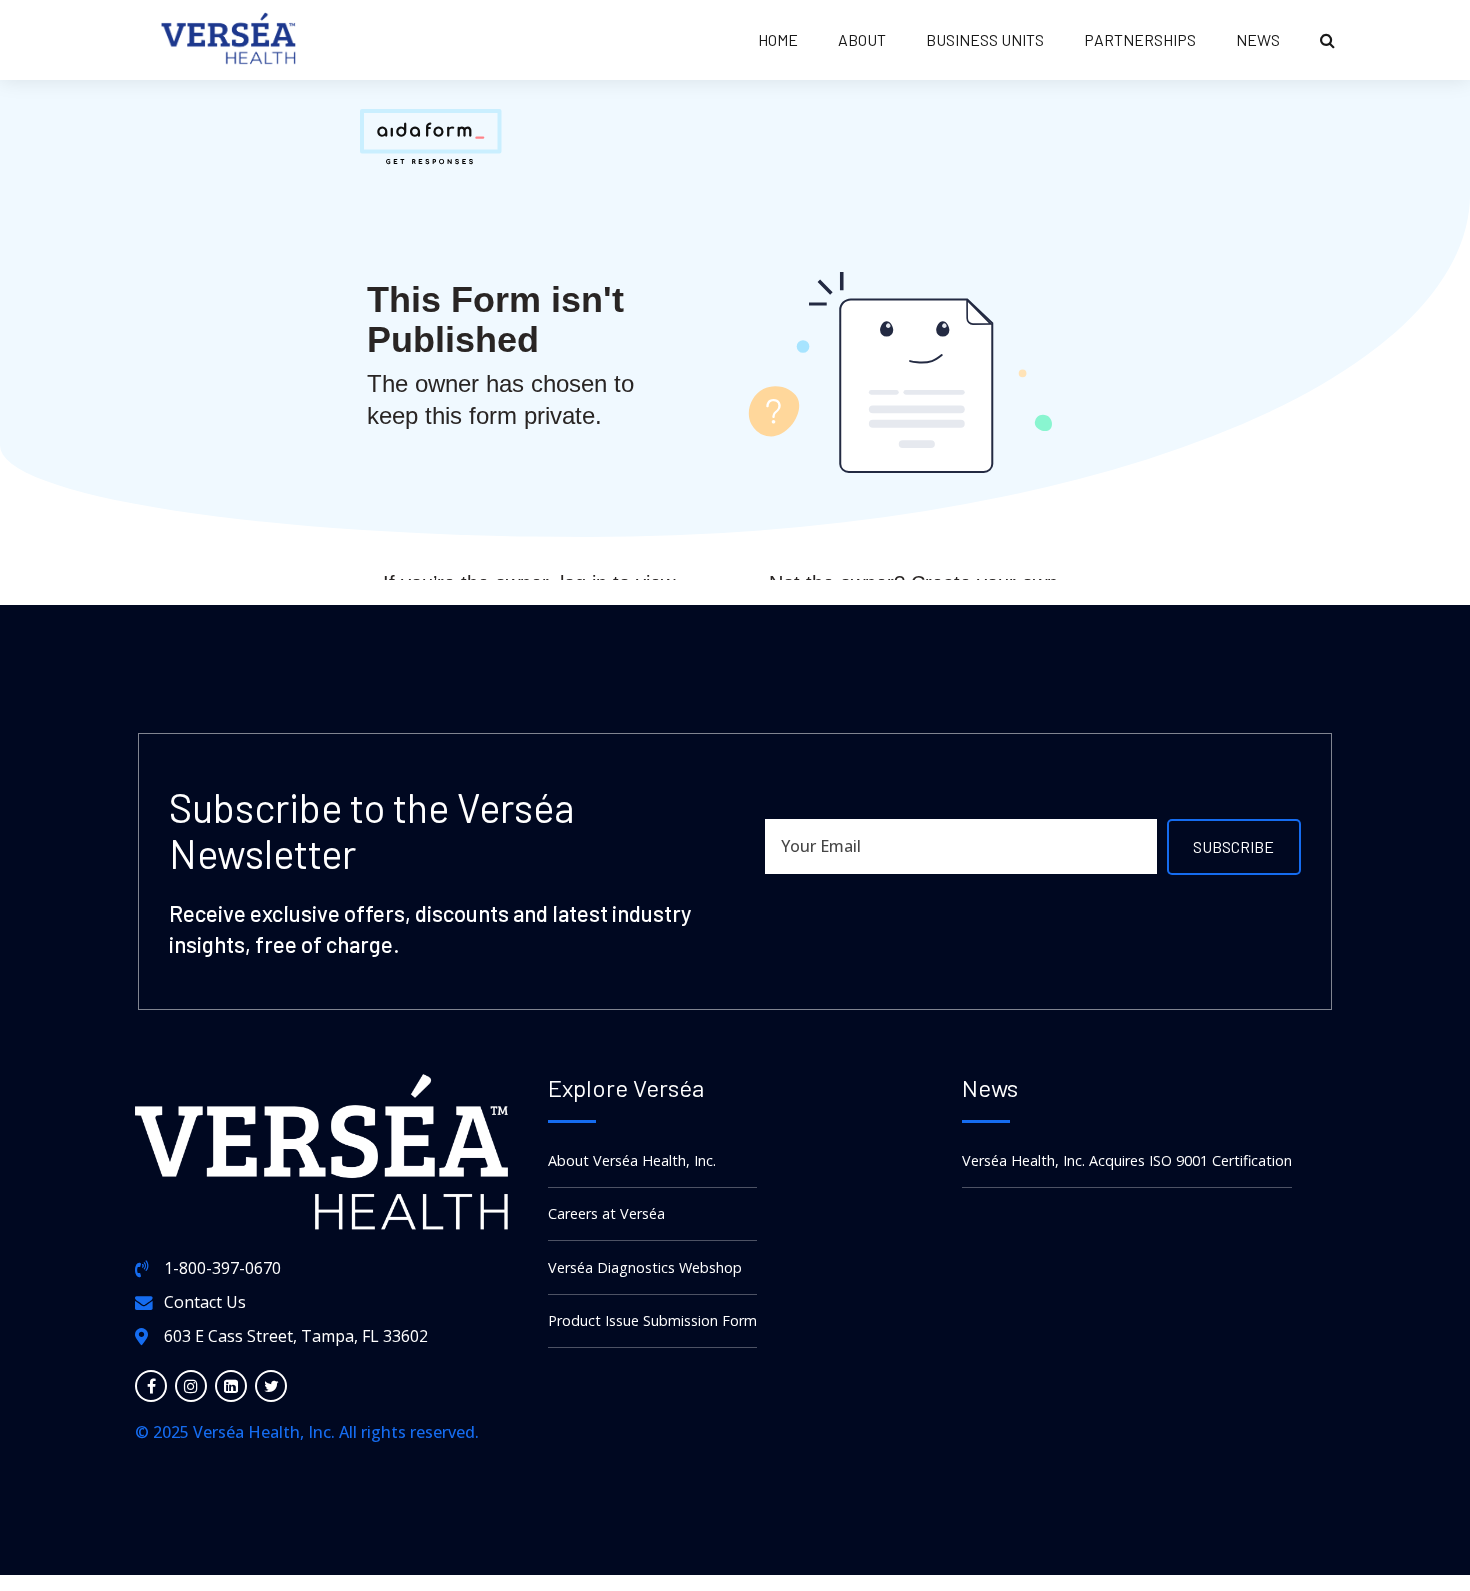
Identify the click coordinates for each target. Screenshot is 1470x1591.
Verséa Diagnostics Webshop (645, 1267)
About (862, 39)
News (1258, 39)
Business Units (985, 39)
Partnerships (1140, 39)
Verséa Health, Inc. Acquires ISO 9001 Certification (1127, 1160)
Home (778, 39)
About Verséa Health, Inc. (632, 1160)
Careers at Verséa (606, 1213)
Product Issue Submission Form (652, 1320)
